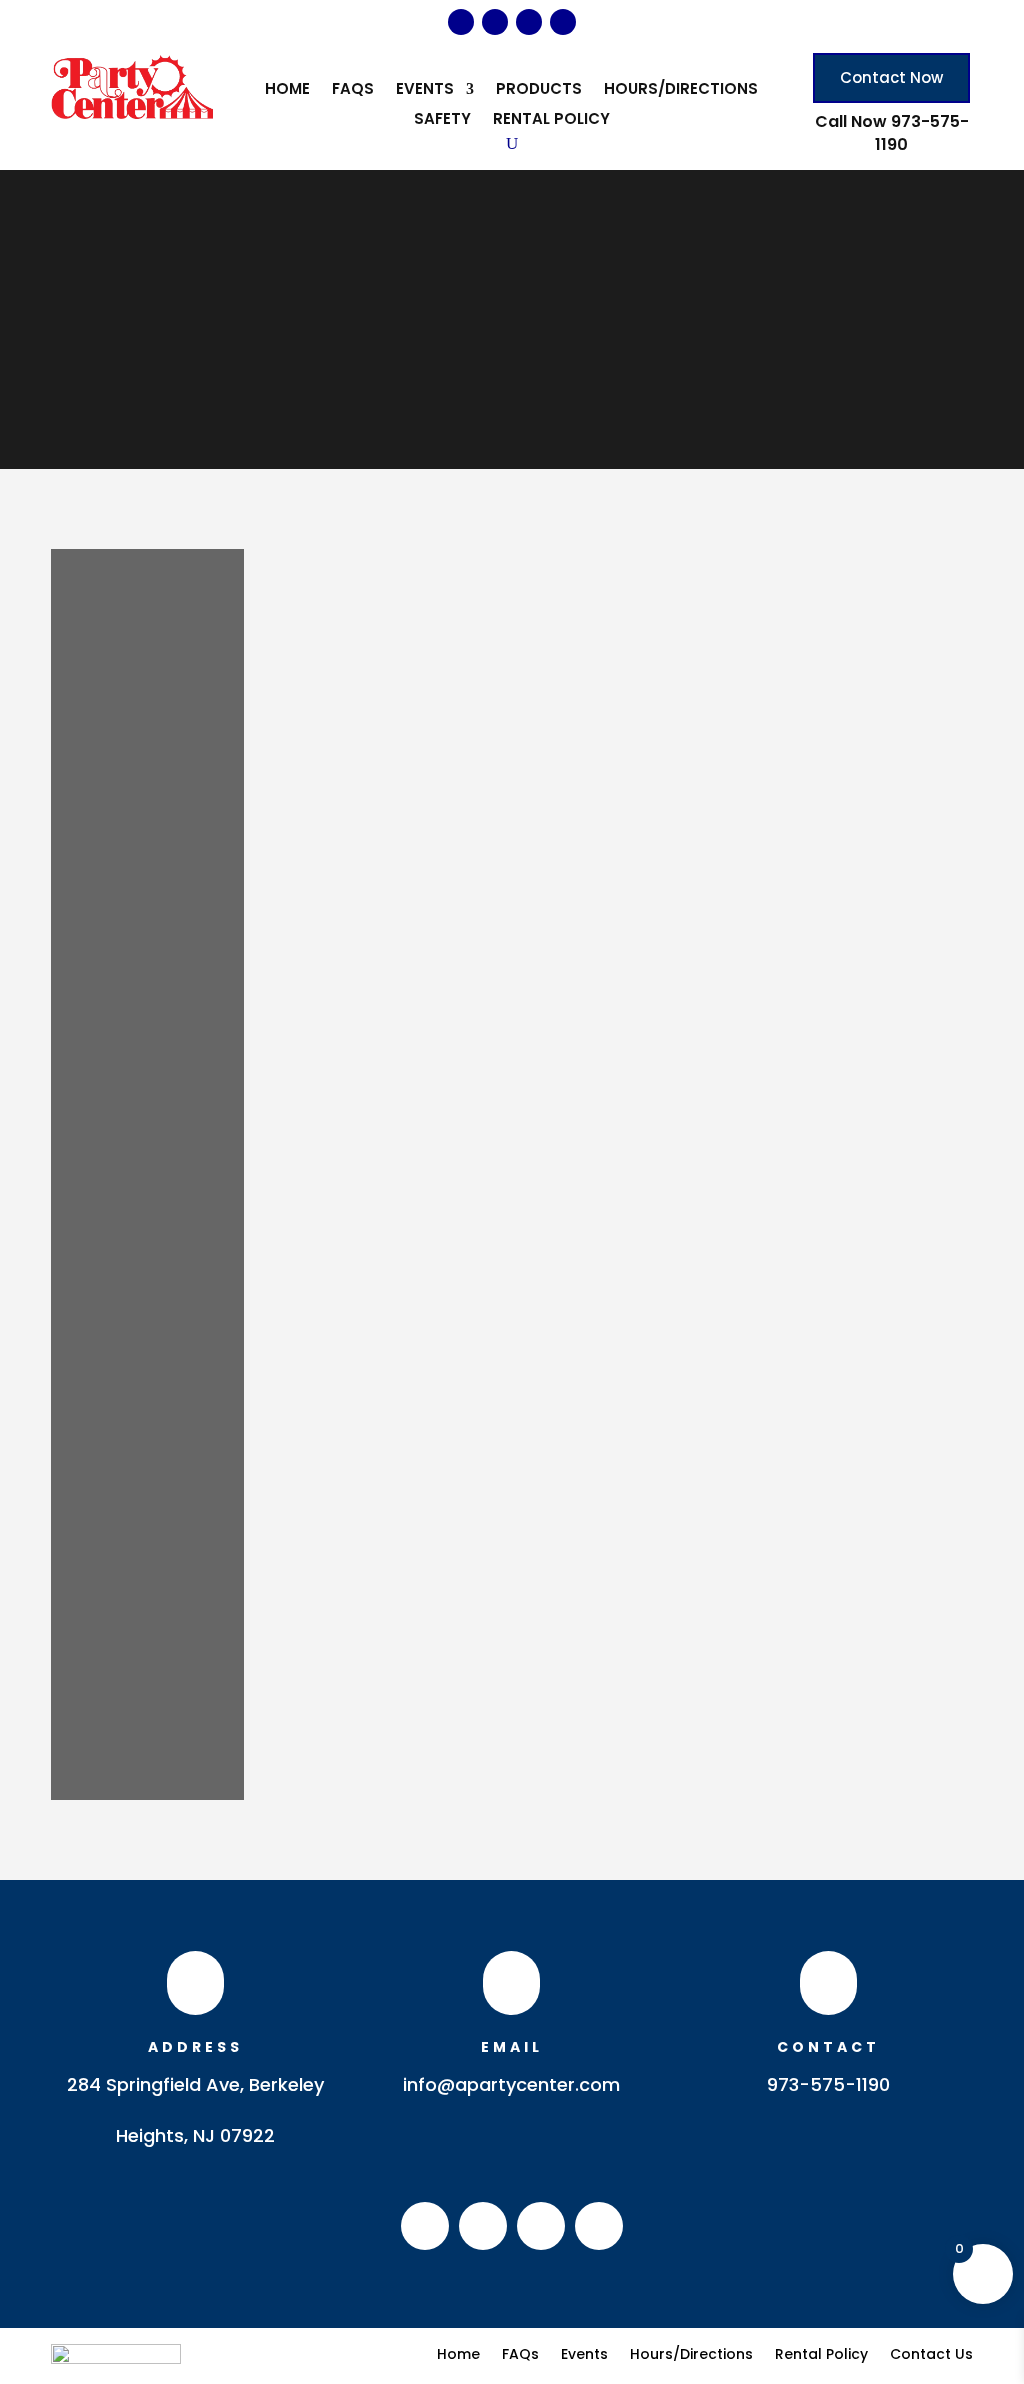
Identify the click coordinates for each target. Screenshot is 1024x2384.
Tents (115, 1489)
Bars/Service (141, 585)
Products (539, 90)
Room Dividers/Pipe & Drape (149, 1323)
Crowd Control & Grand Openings (149, 918)
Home (287, 90)
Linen (113, 1227)
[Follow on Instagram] (495, 22)
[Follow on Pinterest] (529, 22)
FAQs (353, 90)
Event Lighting (144, 1013)
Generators (137, 1132)
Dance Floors (143, 965)
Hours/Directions (681, 90)
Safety (442, 120)
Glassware (134, 1156)
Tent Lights (134, 1584)
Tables (120, 1418)
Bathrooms (136, 608)
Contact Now (891, 77)
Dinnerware (136, 989)
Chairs (118, 751)
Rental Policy (551, 120)
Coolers (124, 870)
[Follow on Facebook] (461, 22)
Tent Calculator (153, 1560)
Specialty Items (151, 1370)
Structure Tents (151, 1394)
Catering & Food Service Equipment (141, 656)
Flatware (127, 1037)
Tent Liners (134, 1608)
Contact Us (931, 2352)
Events (425, 90)
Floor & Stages (148, 1061)
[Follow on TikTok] (563, 22)
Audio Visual (140, 561)
